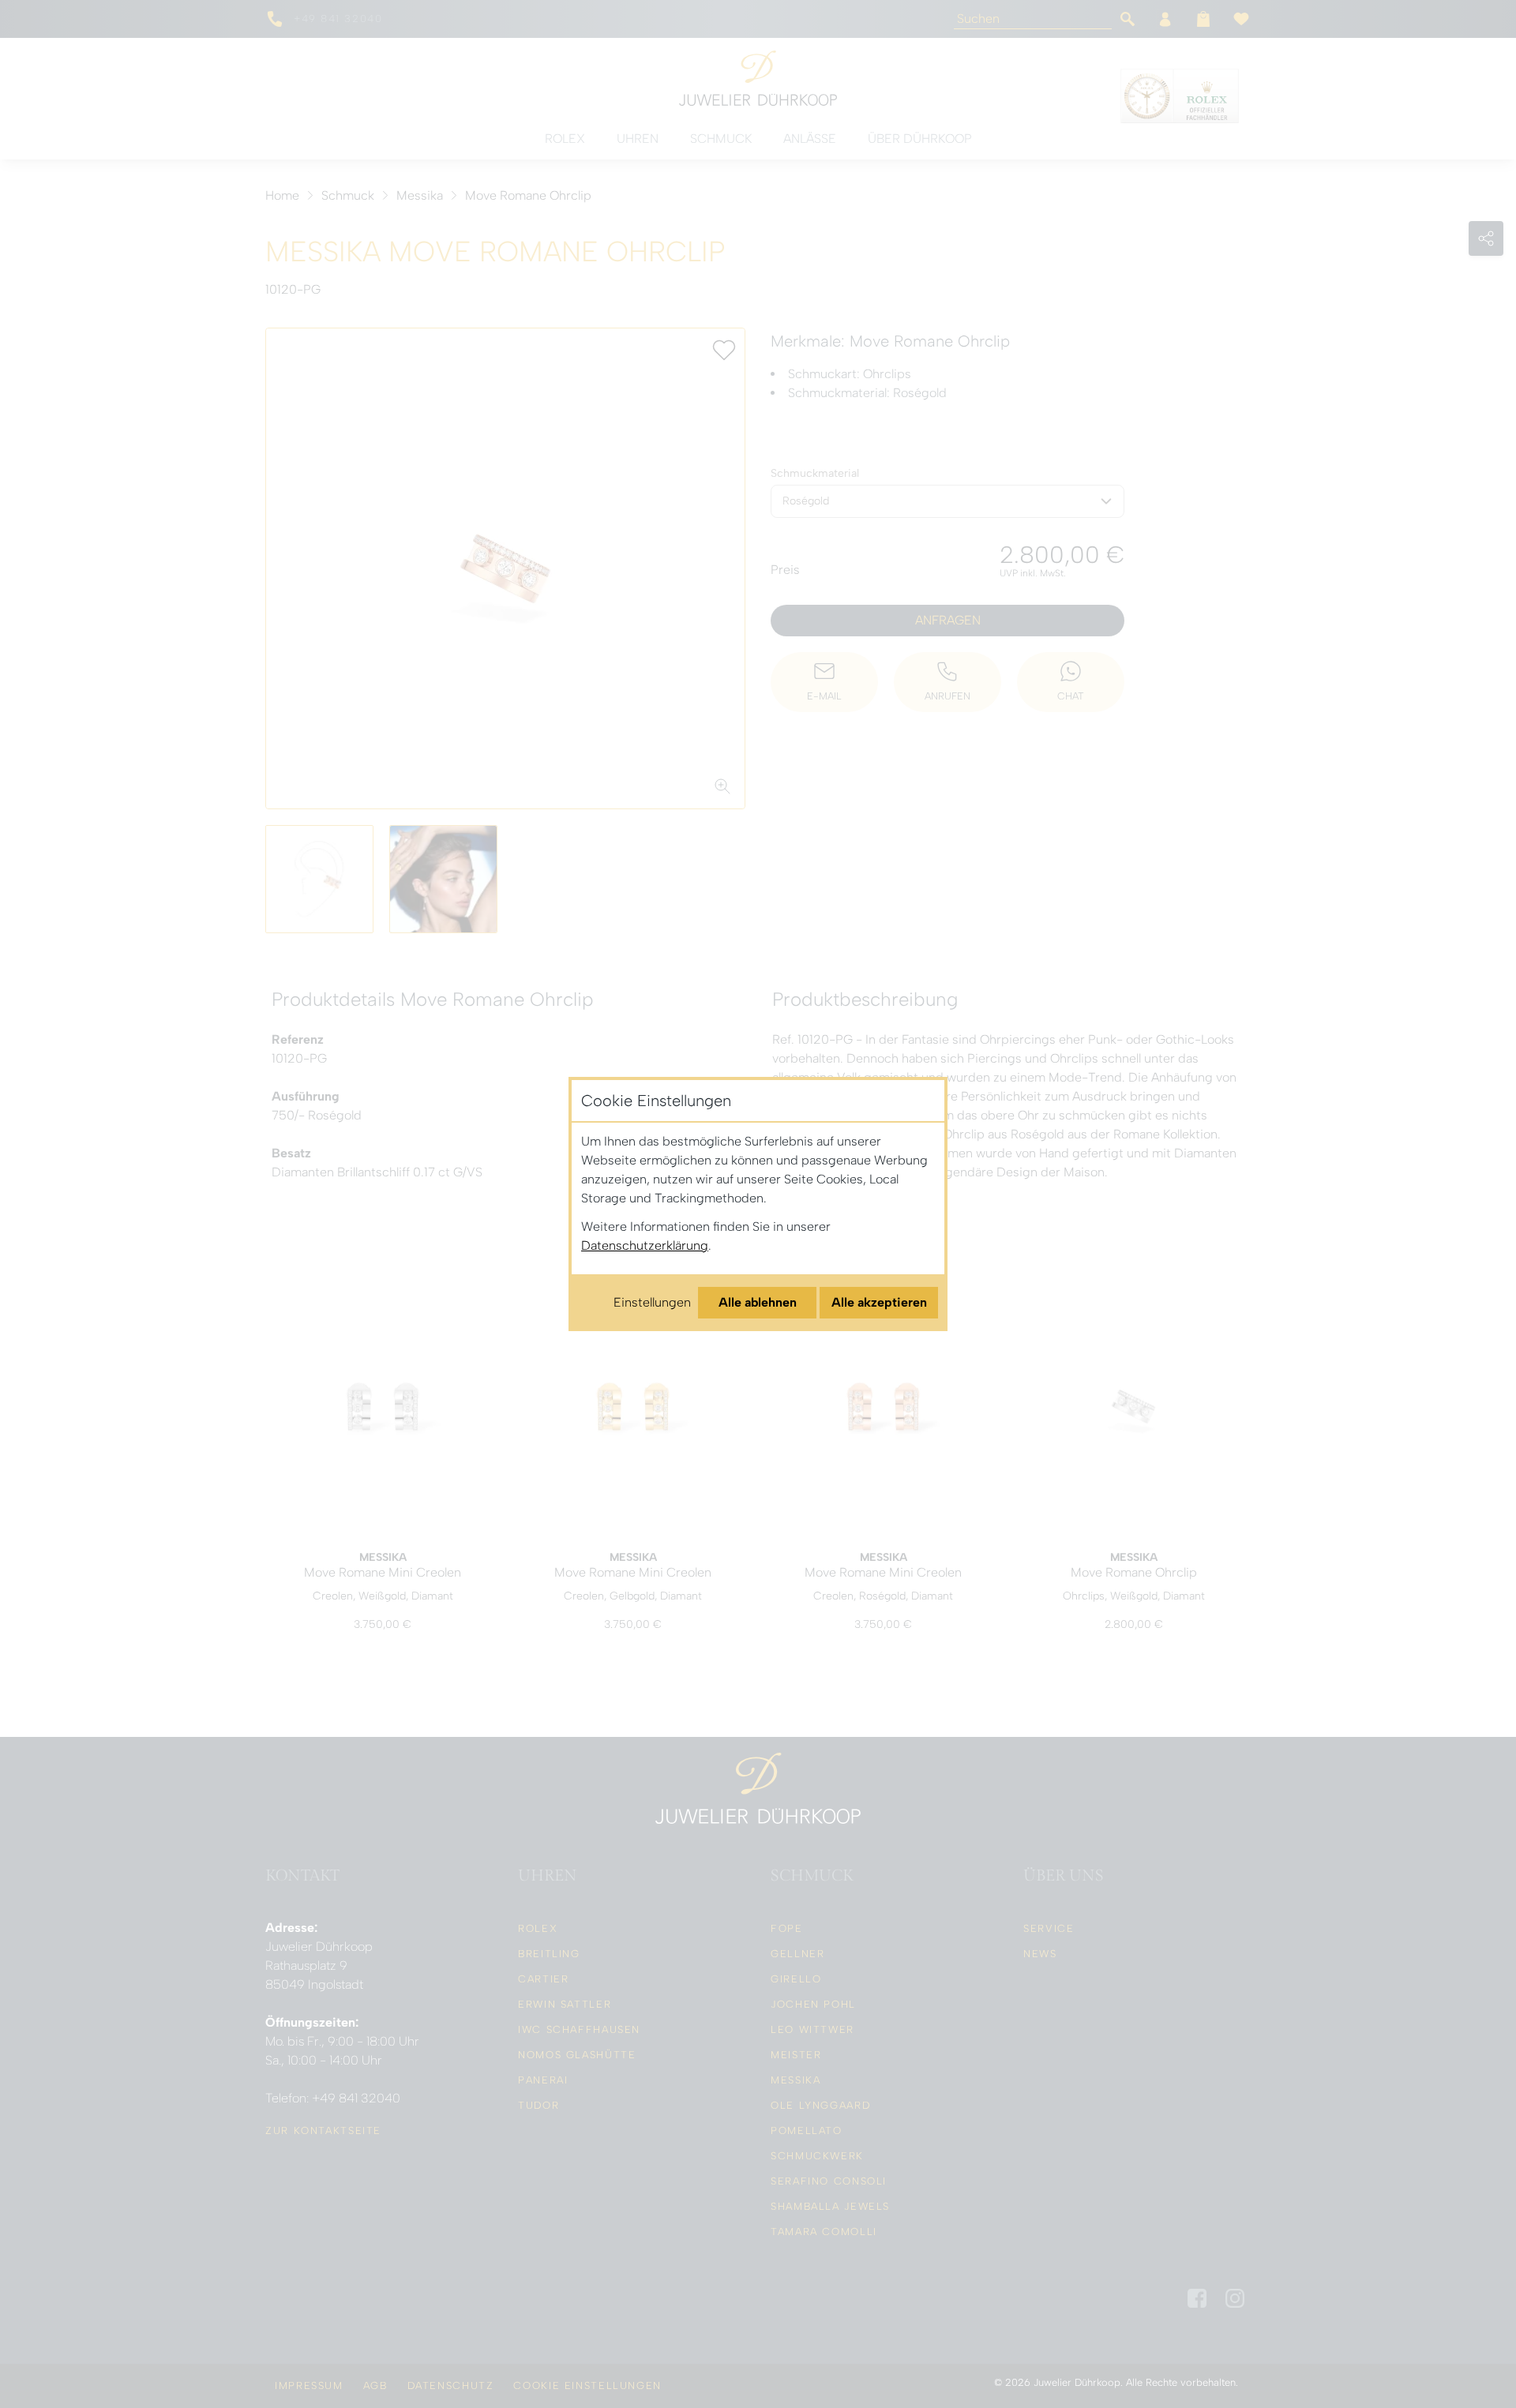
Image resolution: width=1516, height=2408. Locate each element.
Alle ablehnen (758, 1302)
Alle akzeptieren (879, 1302)
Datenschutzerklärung (645, 1245)
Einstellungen (652, 1302)
